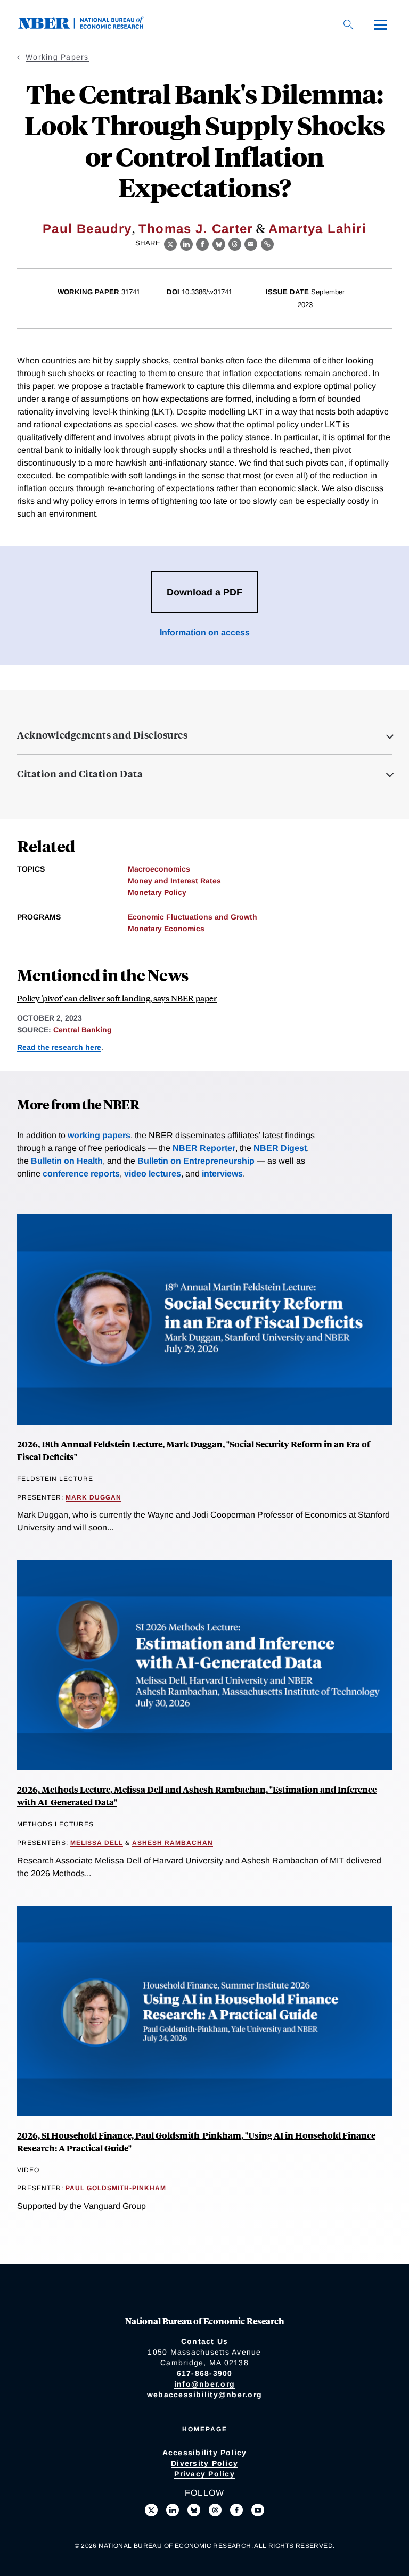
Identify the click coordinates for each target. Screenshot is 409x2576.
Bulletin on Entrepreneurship (196, 1161)
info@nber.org (204, 2384)
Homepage (205, 2429)
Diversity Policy (204, 2463)
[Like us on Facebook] (236, 2510)
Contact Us (205, 2341)
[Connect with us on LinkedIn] (173, 2510)
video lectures (153, 1174)
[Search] (348, 24)
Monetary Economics (166, 929)
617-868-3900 (205, 2373)
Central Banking (83, 1030)
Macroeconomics (159, 869)
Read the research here (59, 1047)
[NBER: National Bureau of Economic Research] (89, 26)
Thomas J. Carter (195, 229)
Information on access (205, 632)
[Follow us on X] (151, 2510)
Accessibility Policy (205, 2453)
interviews (222, 1174)
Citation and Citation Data (80, 774)
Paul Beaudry (87, 229)
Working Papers (57, 57)
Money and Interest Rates (174, 881)
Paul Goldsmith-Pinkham (116, 2188)
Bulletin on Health (67, 1161)
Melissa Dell (97, 1843)
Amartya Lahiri (317, 229)
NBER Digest (280, 1148)
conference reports (81, 1174)
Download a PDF (204, 592)
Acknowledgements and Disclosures (102, 735)
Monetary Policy (157, 892)
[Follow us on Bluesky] (194, 2510)
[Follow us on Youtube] (258, 2510)
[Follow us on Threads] (215, 2510)
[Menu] (380, 24)
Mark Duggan (93, 1497)
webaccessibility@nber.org (204, 2395)
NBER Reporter (204, 1148)
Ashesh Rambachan (173, 1843)
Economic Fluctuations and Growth (193, 917)
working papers (99, 1135)
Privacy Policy (204, 2474)
